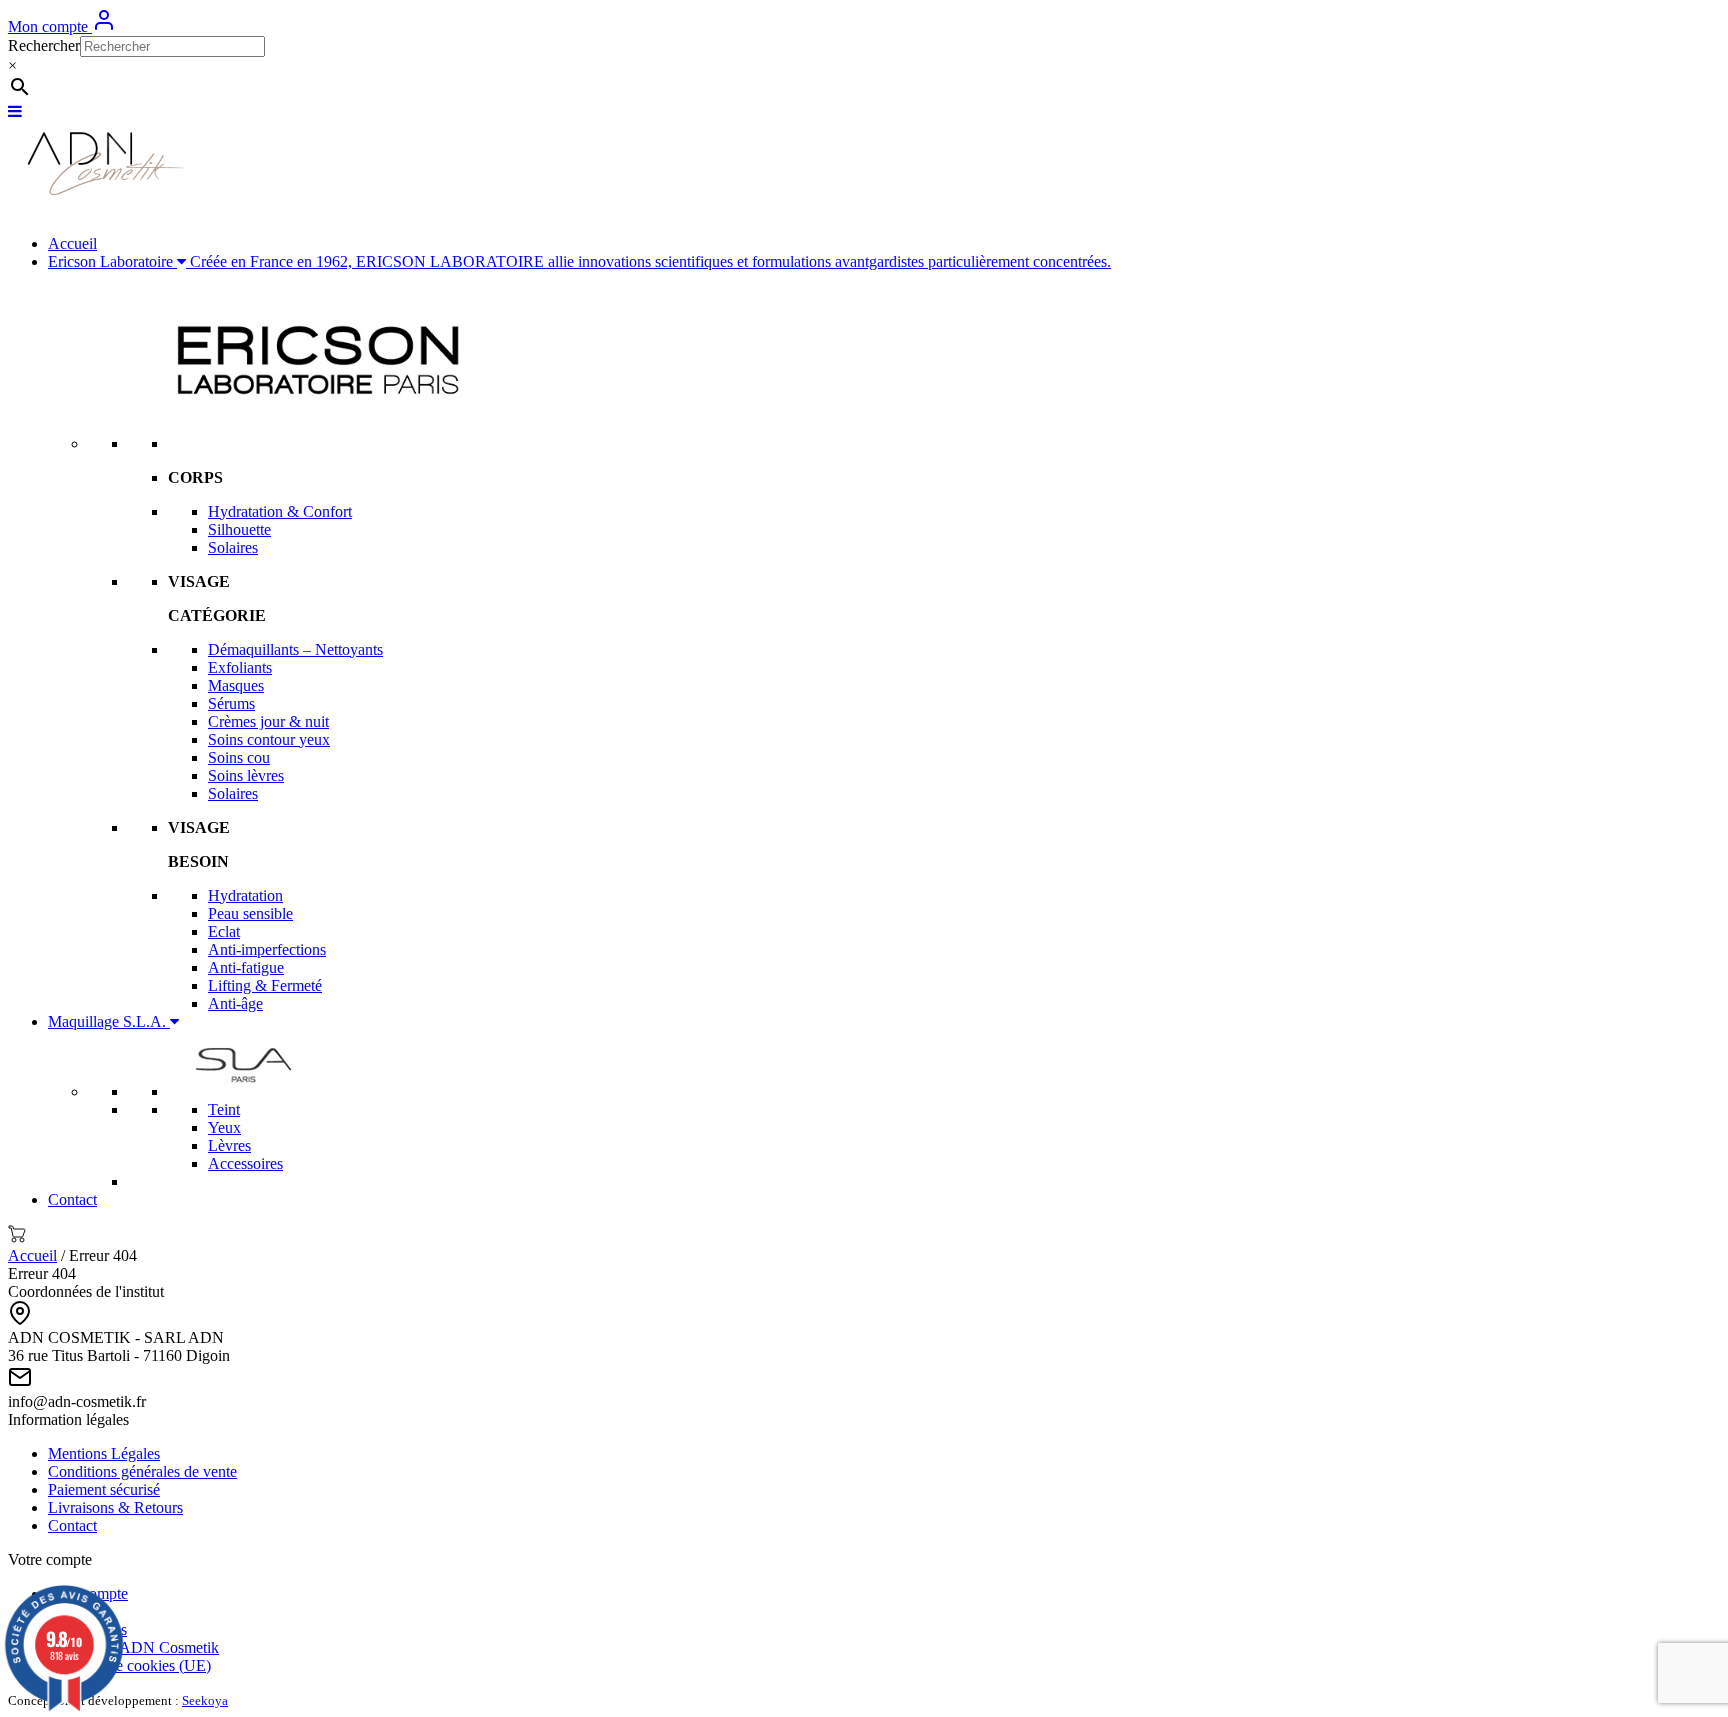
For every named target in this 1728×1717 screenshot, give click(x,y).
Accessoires (245, 1163)
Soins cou (239, 757)
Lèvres (229, 1145)
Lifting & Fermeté (265, 985)
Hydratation (245, 895)
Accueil (72, 243)
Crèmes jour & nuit (268, 721)
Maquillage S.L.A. (109, 1021)
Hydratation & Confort (280, 511)
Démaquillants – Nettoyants (295, 649)
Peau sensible (250, 913)
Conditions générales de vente (142, 1471)
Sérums (231, 703)
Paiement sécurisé (104, 1489)
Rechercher (44, 45)
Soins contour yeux (269, 739)
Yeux (224, 1127)
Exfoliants (240, 667)
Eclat (224, 931)
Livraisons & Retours (115, 1507)
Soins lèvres (246, 775)
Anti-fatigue (246, 967)
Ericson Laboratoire (579, 261)
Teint (224, 1109)
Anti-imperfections (267, 949)
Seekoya (205, 1700)
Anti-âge (235, 1003)
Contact (72, 1199)
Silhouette (239, 529)
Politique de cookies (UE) (129, 1665)
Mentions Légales (104, 1453)
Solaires (233, 547)
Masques (236, 685)
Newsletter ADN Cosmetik (133, 1647)
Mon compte (50, 26)
